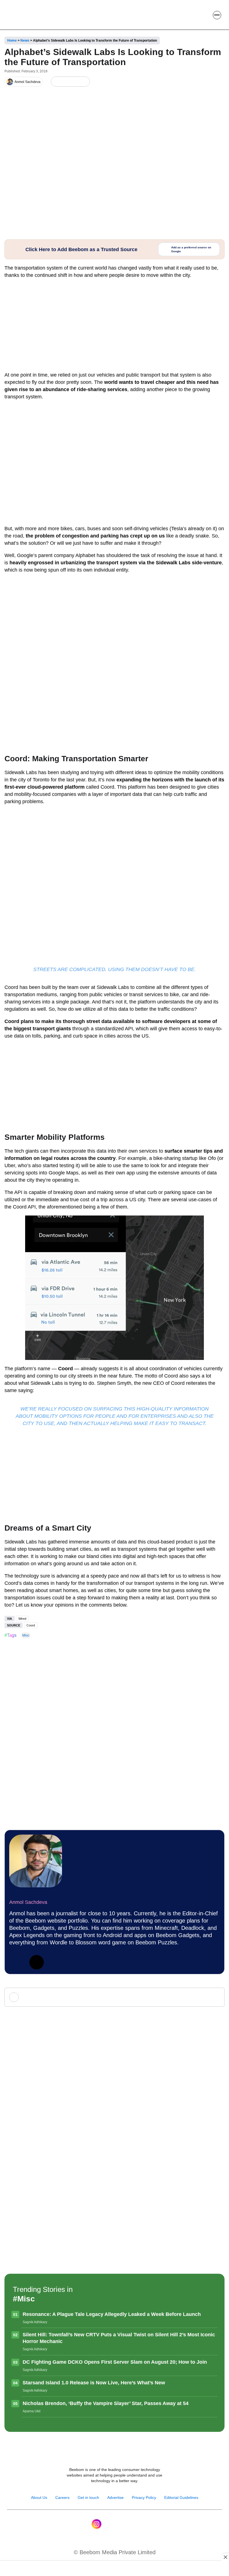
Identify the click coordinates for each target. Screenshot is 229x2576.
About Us (39, 2497)
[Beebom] (25, 15)
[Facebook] (65, 82)
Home (12, 41)
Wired (22, 1619)
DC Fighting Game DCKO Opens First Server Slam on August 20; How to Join (115, 2362)
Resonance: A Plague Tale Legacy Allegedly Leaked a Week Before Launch (112, 2314)
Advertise (115, 2497)
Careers (62, 2497)
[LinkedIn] (56, 82)
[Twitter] (37, 1962)
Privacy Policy (144, 2497)
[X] (75, 82)
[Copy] (84, 82)
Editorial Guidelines (181, 2497)
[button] (204, 15)
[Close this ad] (225, 2557)
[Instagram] (96, 2524)
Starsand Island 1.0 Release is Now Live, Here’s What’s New (94, 2383)
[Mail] (133, 2524)
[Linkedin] (16, 1962)
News (25, 41)
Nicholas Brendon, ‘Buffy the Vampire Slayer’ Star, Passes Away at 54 (106, 2403)
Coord (31, 1625)
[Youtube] (108, 2524)
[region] (115, 2569)
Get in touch (88, 2497)
